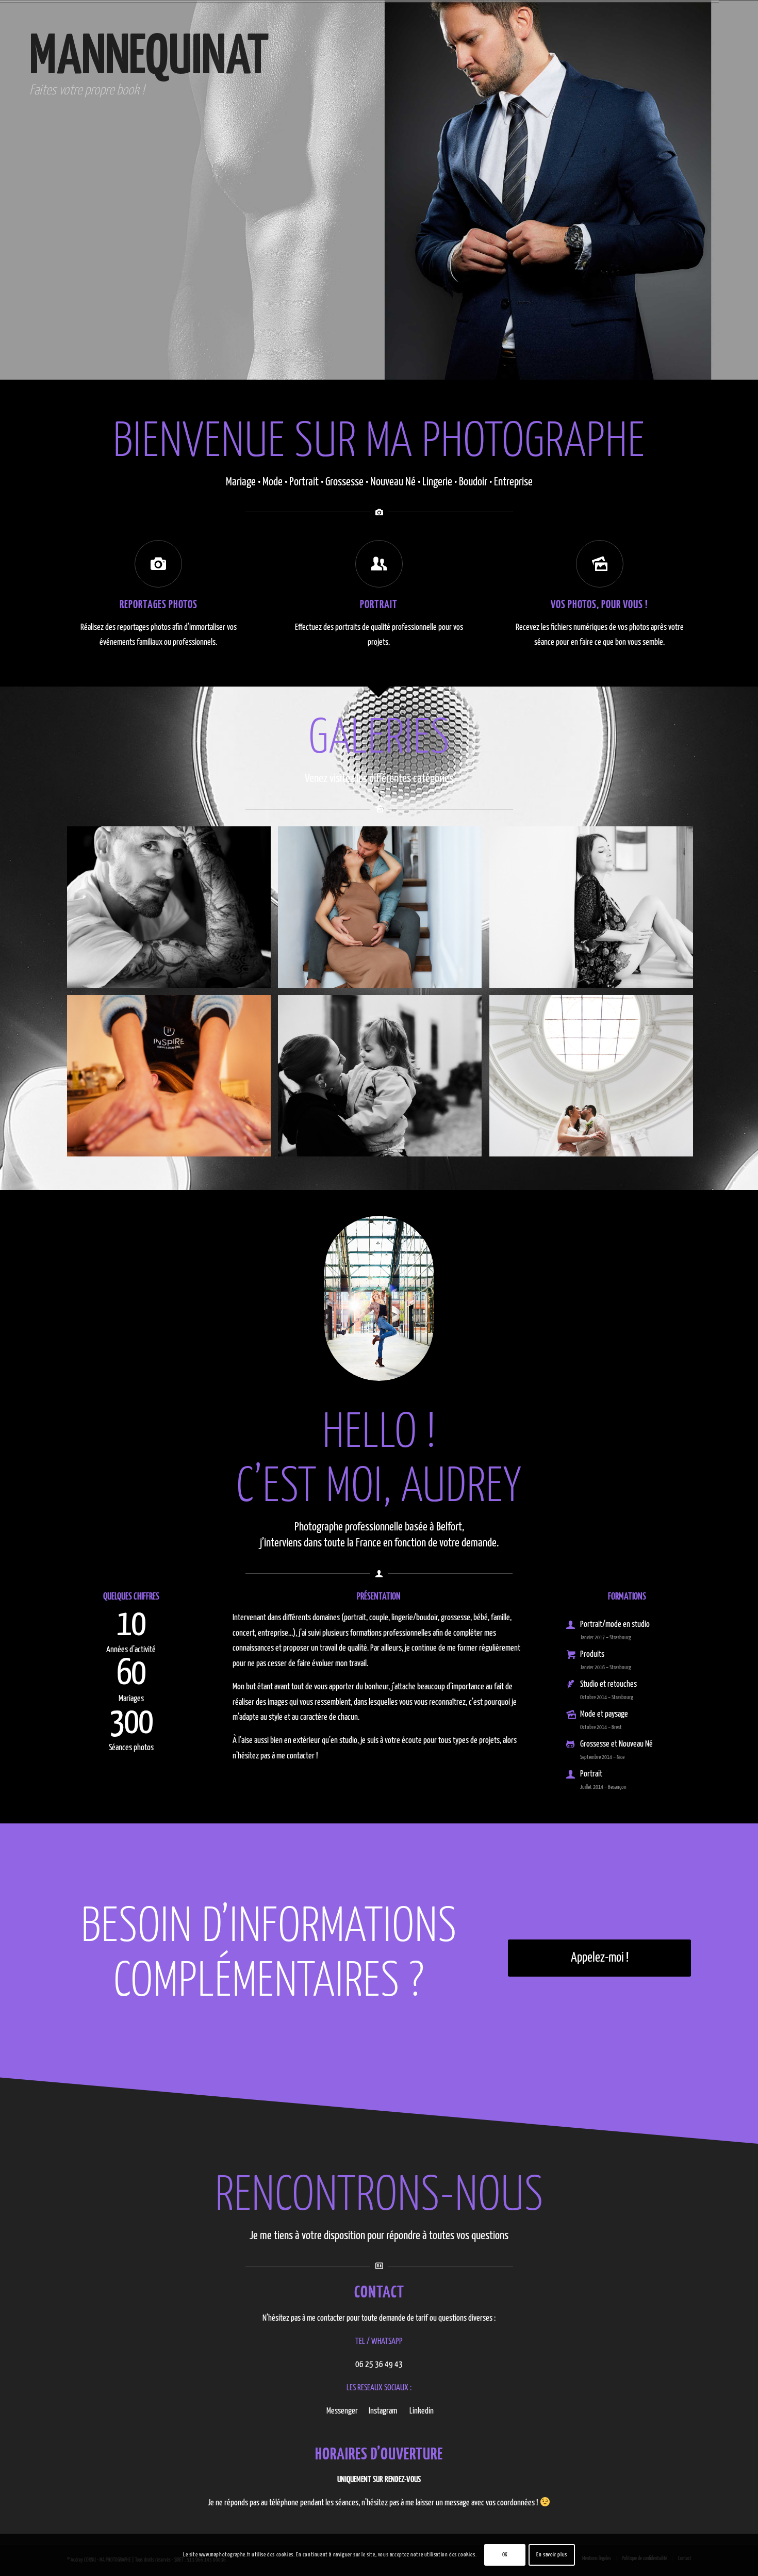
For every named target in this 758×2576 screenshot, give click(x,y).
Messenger (342, 2411)
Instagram (383, 2411)
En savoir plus (551, 2555)
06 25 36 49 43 (379, 2365)
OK (505, 2555)
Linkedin (422, 2411)
